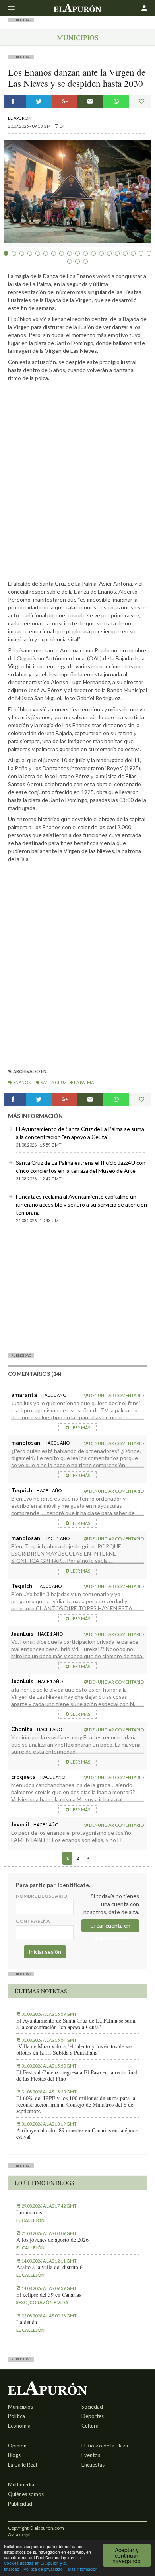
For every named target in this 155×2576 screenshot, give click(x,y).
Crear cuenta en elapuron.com (110, 1927)
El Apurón (20, 118)
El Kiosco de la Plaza (105, 2446)
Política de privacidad (43, 2569)
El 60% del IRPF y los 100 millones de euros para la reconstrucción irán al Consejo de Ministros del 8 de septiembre (76, 2105)
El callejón (30, 2220)
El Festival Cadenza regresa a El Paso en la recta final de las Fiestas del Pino (77, 2076)
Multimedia (21, 2484)
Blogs (14, 2455)
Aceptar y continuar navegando (127, 2555)
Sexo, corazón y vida (42, 2302)
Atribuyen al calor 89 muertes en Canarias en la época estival (77, 2134)
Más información (83, 2569)
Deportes (93, 2416)
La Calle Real (22, 2465)
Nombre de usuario (42, 1896)
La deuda (27, 2322)
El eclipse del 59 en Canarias (49, 2295)
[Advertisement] (77, 1290)
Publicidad (20, 2504)
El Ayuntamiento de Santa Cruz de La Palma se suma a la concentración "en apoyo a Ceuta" (76, 2024)
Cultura (90, 2426)
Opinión (17, 2446)
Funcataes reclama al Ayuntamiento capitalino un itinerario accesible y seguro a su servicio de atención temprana (81, 1204)
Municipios (78, 37)
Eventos (91, 2455)
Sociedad (92, 2407)
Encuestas (93, 2465)
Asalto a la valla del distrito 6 (49, 2267)
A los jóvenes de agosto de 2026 (52, 2240)
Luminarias (29, 2212)
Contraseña (33, 1921)
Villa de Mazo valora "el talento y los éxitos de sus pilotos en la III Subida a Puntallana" (74, 2050)
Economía (19, 2426)
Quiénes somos (26, 2494)
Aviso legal (19, 2534)
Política (16, 2416)
